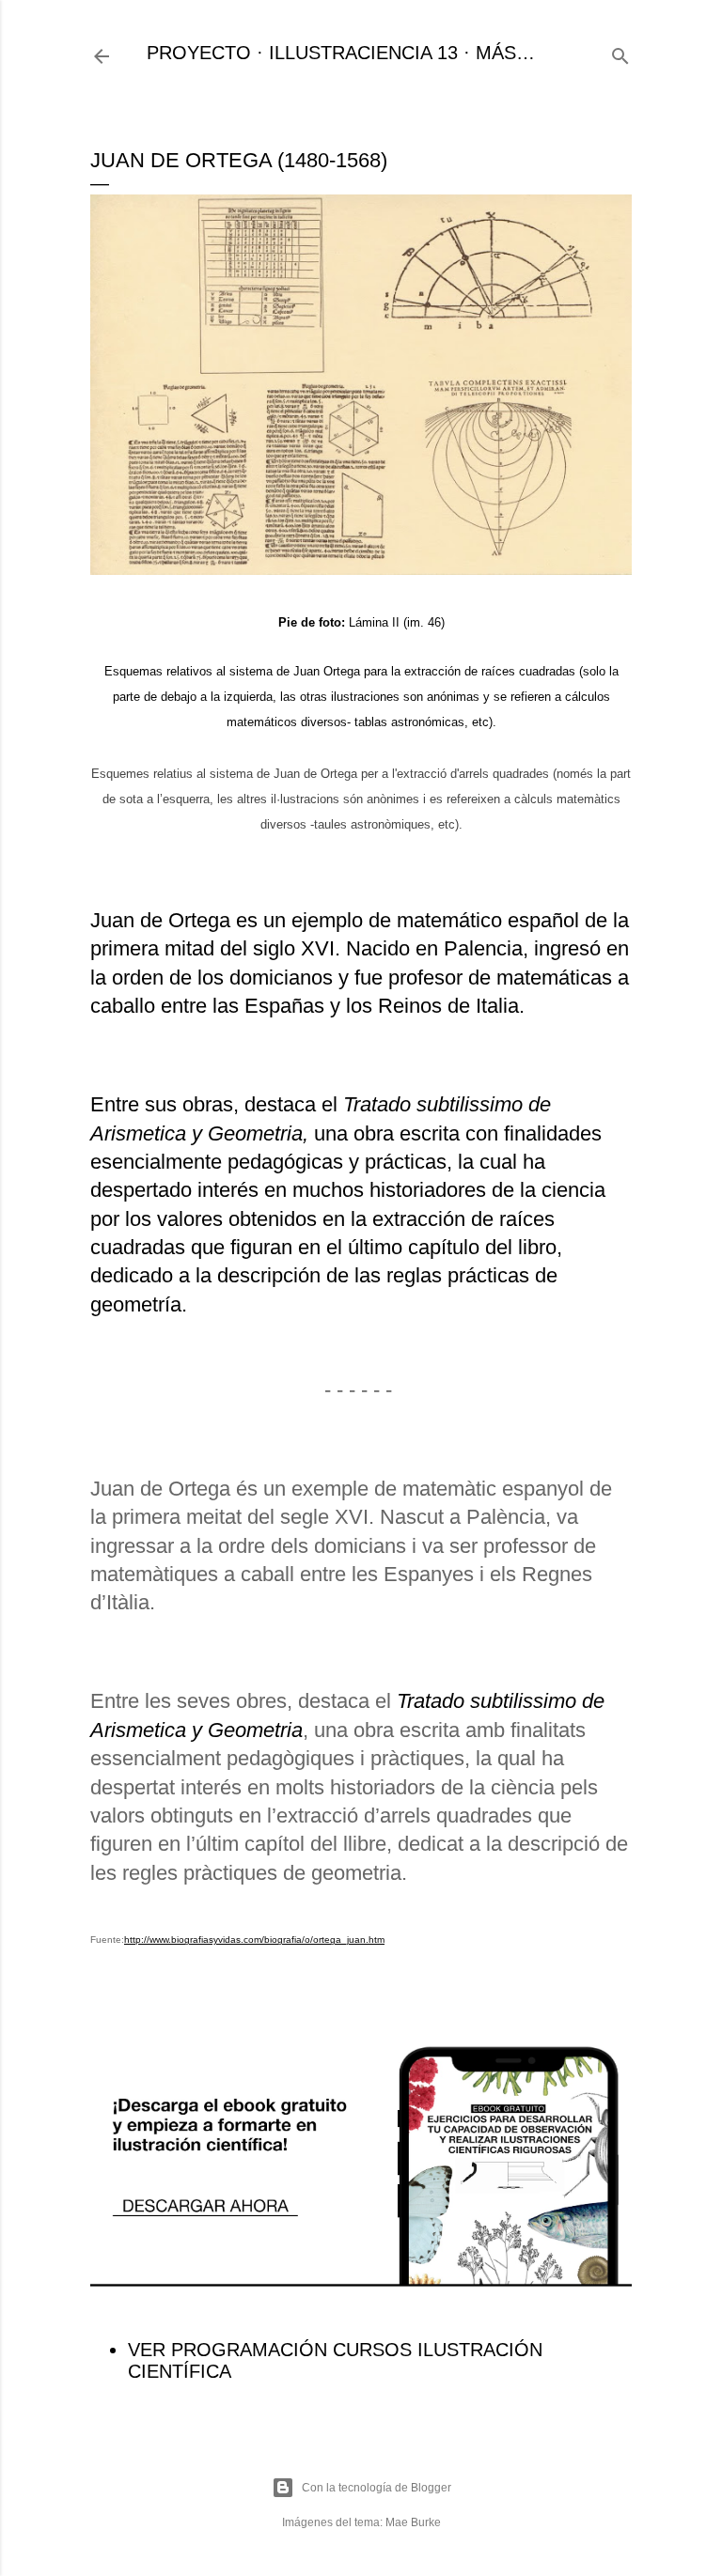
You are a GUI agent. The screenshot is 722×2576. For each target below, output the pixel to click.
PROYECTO (199, 53)
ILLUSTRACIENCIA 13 (363, 53)
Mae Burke (413, 2522)
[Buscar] (620, 53)
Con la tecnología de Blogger (377, 2488)
